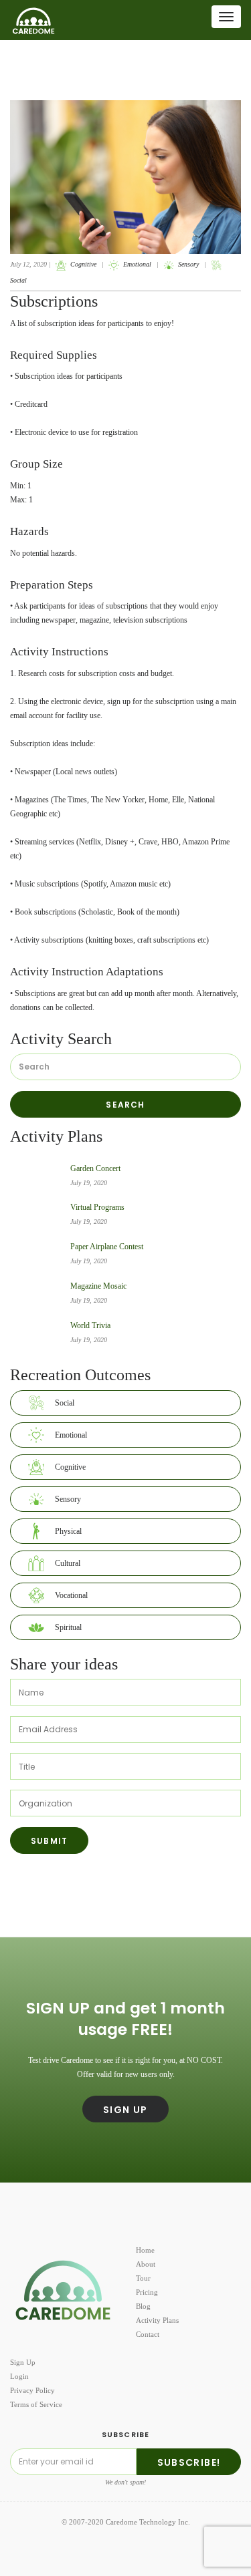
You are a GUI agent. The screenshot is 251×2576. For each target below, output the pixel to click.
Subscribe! (189, 2462)
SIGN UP (125, 2110)
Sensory (188, 264)
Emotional (137, 264)
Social (65, 1403)
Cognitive (83, 264)
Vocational (71, 1595)
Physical (68, 1531)
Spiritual (68, 1627)
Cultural (68, 1563)
